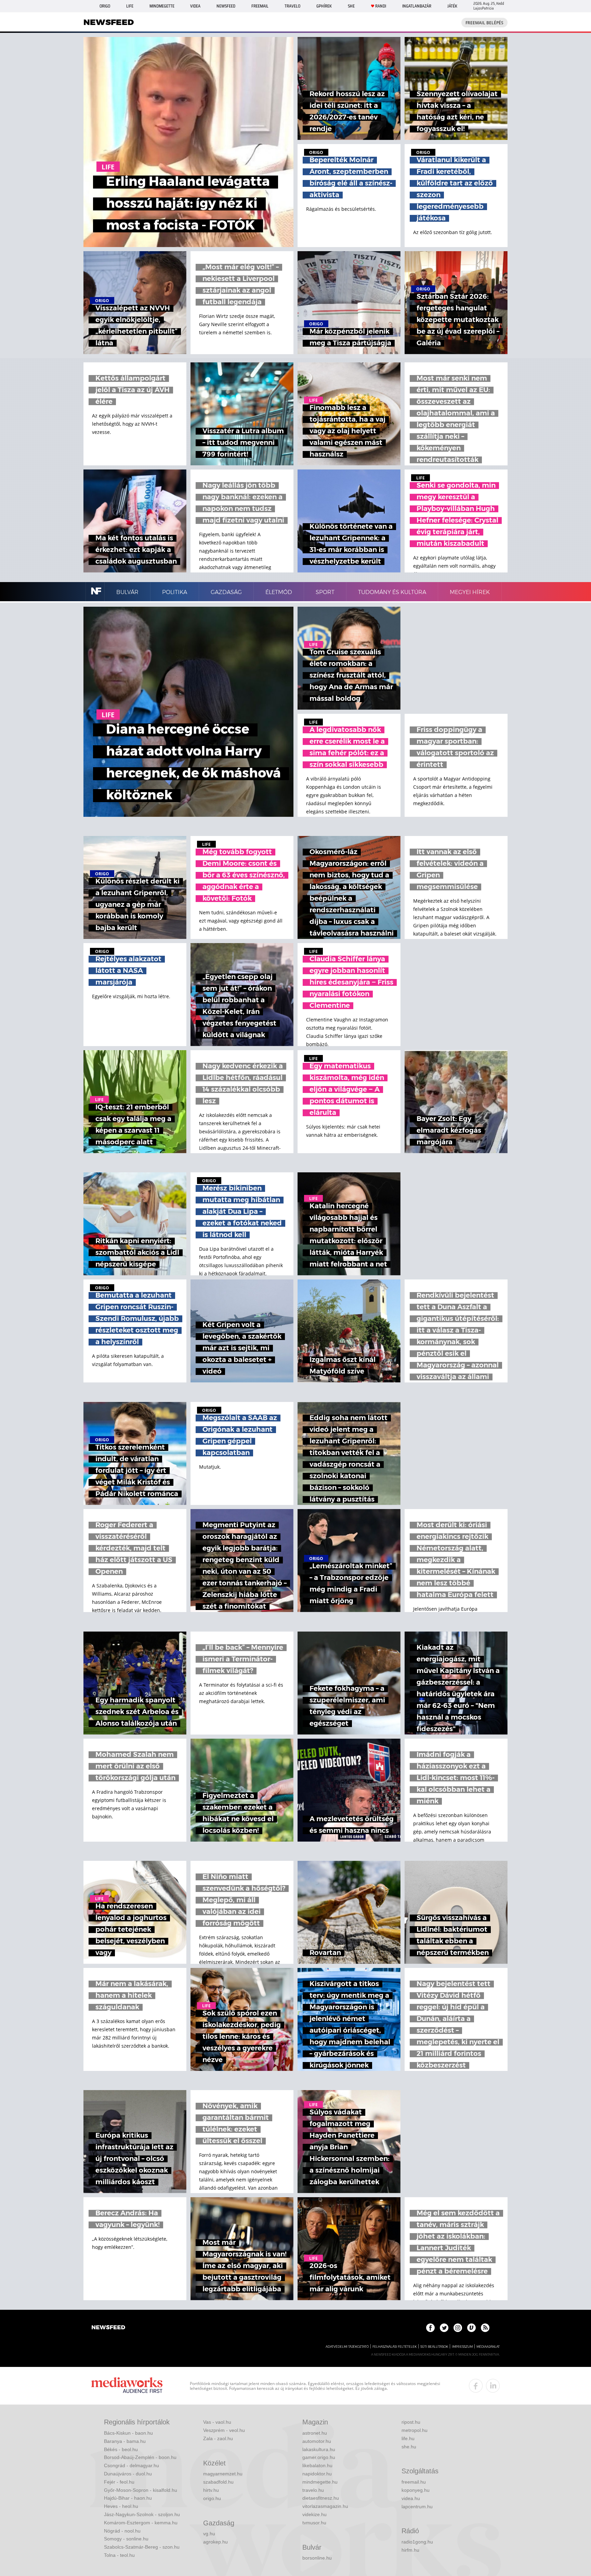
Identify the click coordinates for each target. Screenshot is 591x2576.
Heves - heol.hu (121, 2506)
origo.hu (212, 2498)
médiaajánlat (488, 2347)
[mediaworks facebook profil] (476, 2386)
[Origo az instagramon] (458, 2328)
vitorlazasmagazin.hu (325, 2506)
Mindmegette (162, 6)
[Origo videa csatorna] (471, 2328)
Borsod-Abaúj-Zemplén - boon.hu (140, 2457)
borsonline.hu (317, 2558)
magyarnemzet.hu (223, 2474)
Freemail (260, 6)
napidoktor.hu (317, 2474)
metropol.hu (415, 2430)
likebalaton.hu (317, 2465)
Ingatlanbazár (417, 6)
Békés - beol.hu (121, 2449)
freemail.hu (414, 2482)
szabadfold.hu (218, 2482)
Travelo (292, 6)
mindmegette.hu (320, 2482)
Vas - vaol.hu (217, 2422)
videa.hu (411, 2498)
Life (130, 6)
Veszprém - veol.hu (224, 2430)
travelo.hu (313, 2490)
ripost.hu (411, 2422)
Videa (195, 6)
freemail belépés (484, 23)
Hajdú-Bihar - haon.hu (128, 2498)
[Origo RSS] (485, 2328)
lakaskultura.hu (319, 2449)
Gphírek (324, 6)
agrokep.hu (215, 2542)
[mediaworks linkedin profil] (493, 2386)
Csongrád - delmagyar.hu (132, 2465)
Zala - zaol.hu (218, 2438)
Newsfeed (226, 6)
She (351, 6)
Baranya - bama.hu (125, 2441)
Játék (452, 6)
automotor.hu (317, 2441)
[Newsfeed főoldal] (108, 2328)
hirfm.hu (410, 2550)
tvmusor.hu (314, 2523)
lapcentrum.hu (417, 2507)
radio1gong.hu (417, 2542)
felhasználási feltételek (395, 2347)
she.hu (409, 2447)
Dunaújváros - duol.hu (128, 2474)
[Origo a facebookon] (430, 2328)
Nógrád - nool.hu (122, 2531)
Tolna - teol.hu (119, 2555)
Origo (105, 6)
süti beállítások (434, 2347)
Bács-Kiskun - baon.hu (128, 2433)
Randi (381, 6)
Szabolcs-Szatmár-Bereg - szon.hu (142, 2547)
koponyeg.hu (416, 2490)
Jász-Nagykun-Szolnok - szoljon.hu (142, 2514)
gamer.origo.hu (319, 2457)
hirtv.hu (211, 2490)
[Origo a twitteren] (444, 2328)
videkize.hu (314, 2514)
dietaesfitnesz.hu (321, 2498)
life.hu (408, 2438)
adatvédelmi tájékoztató (347, 2347)
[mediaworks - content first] (127, 2386)
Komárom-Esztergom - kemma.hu (141, 2523)
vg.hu (209, 2534)
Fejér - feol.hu (119, 2482)
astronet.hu (315, 2433)
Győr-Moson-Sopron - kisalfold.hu (141, 2490)
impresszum (462, 2347)
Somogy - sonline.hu (126, 2539)
